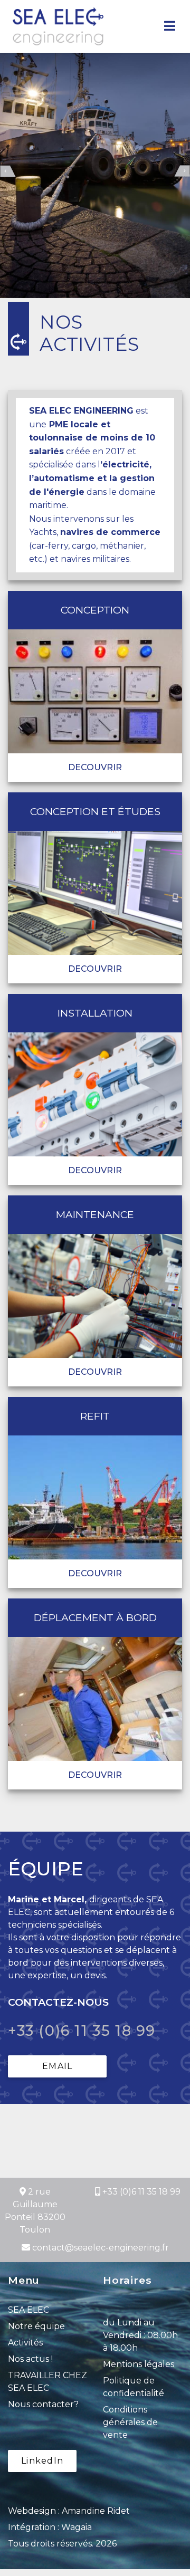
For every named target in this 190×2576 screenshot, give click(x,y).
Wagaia (77, 2525)
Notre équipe (36, 2324)
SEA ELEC (28, 2307)
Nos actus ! (30, 2356)
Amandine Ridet (96, 2508)
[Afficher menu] (170, 26)
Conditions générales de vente (130, 2420)
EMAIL (57, 2063)
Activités (25, 2340)
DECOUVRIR (95, 767)
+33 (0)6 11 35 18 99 (75, 2030)
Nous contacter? (43, 2402)
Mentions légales (139, 2362)
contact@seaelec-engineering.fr (101, 2245)
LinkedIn (42, 2458)
